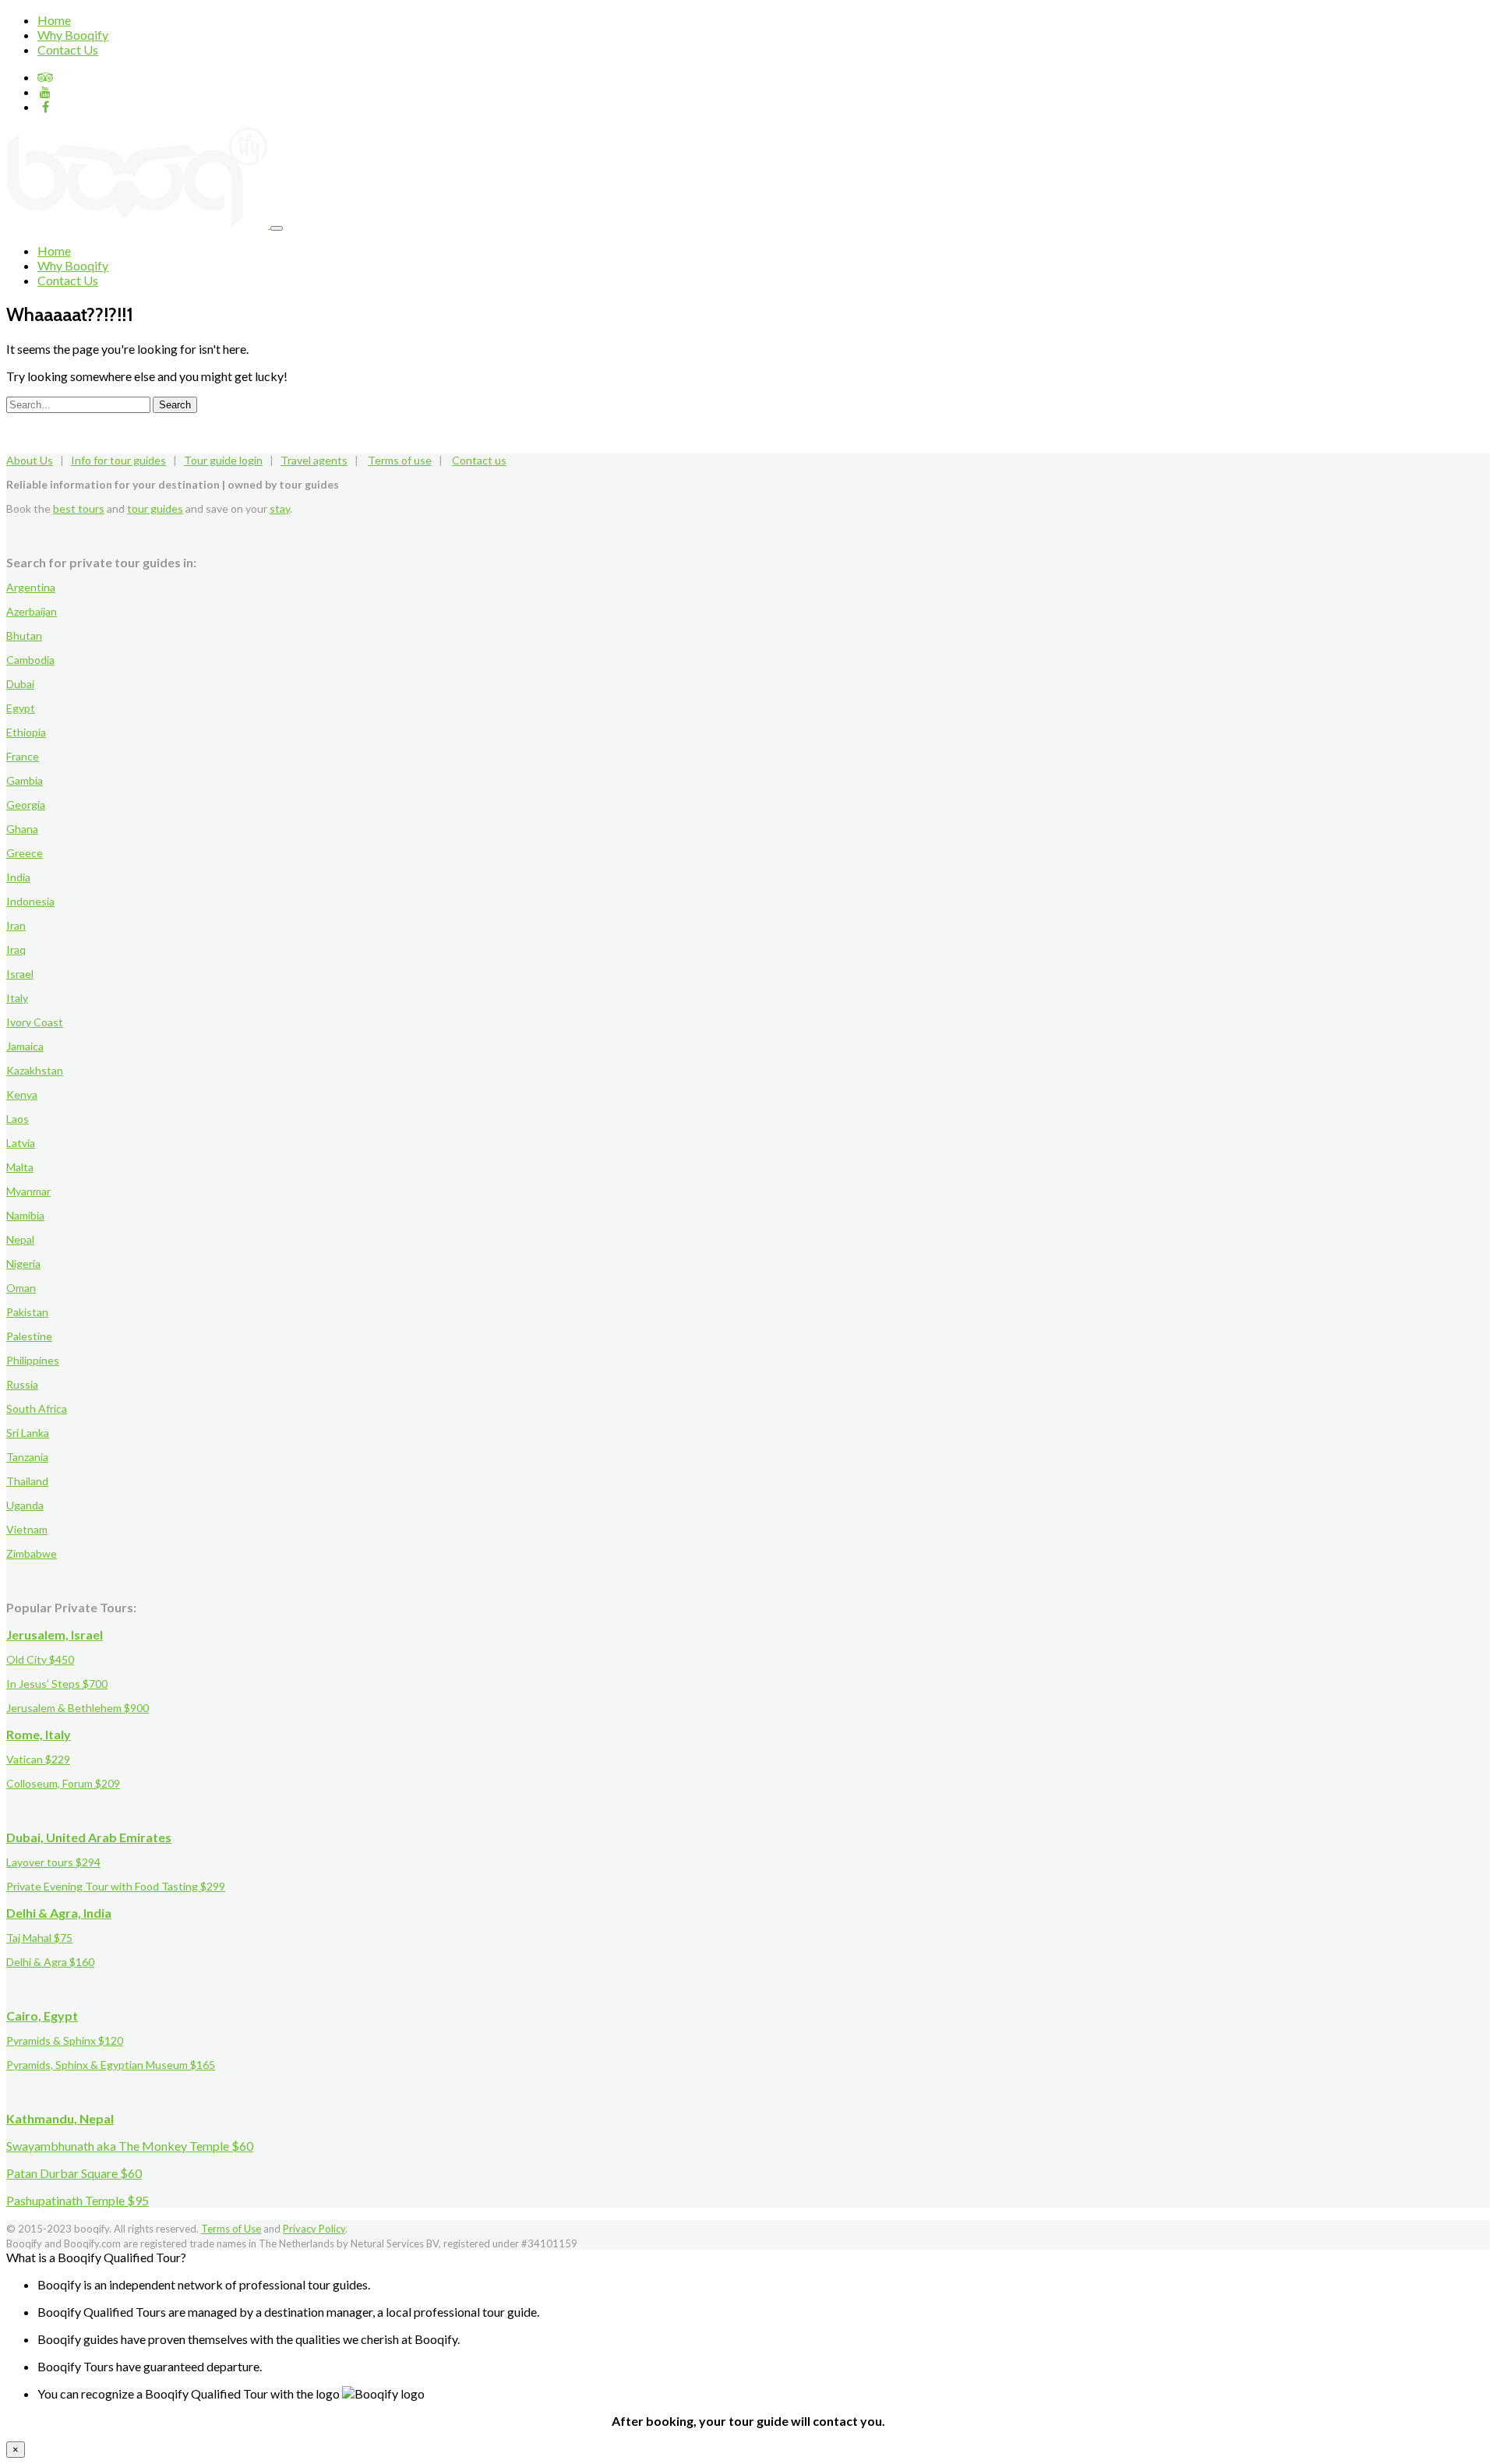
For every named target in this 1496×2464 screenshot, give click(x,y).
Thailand (27, 1481)
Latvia (21, 1143)
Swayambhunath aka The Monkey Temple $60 (130, 2146)
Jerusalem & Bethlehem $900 (78, 1708)
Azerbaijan (32, 611)
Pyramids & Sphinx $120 (65, 2040)
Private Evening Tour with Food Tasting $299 (116, 1886)
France (23, 756)
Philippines (33, 1360)
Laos (18, 1119)
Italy (17, 998)
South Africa (37, 1409)
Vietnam (27, 1529)
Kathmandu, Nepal (60, 2118)
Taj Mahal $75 (39, 1938)
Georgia (26, 805)
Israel (20, 974)
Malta (20, 1167)
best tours (79, 508)
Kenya (22, 1094)
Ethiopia (26, 732)
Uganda (25, 1505)
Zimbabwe (32, 1553)
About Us (30, 460)
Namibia (25, 1215)
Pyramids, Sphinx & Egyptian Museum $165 (111, 2065)
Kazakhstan (35, 1070)
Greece (25, 853)
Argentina (31, 587)
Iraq (16, 950)
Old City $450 (40, 1659)
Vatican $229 (38, 1759)
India (18, 877)
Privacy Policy (314, 2229)
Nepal (20, 1239)
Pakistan (27, 1312)
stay (280, 508)
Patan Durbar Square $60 (74, 2173)
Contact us (479, 460)
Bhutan (24, 635)
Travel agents (314, 460)
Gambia (25, 780)
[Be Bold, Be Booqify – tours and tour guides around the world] (138, 223)
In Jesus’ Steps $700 (57, 1684)
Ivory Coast (35, 1022)
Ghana (22, 829)
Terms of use (400, 460)
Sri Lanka (28, 1433)
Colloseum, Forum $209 (63, 1783)
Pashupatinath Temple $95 (78, 2200)
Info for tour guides (118, 460)
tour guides (155, 508)
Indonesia (30, 901)
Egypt (21, 708)
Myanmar (28, 1191)
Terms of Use (231, 2229)
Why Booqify (73, 35)
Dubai (20, 684)
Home (54, 20)
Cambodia (30, 660)
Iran (16, 925)
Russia (22, 1384)
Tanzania (27, 1457)
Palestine (29, 1336)
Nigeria (23, 1264)
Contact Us (68, 49)
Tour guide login (223, 460)
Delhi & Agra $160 (50, 1962)
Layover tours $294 (53, 1862)
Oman (21, 1288)
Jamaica (25, 1046)
